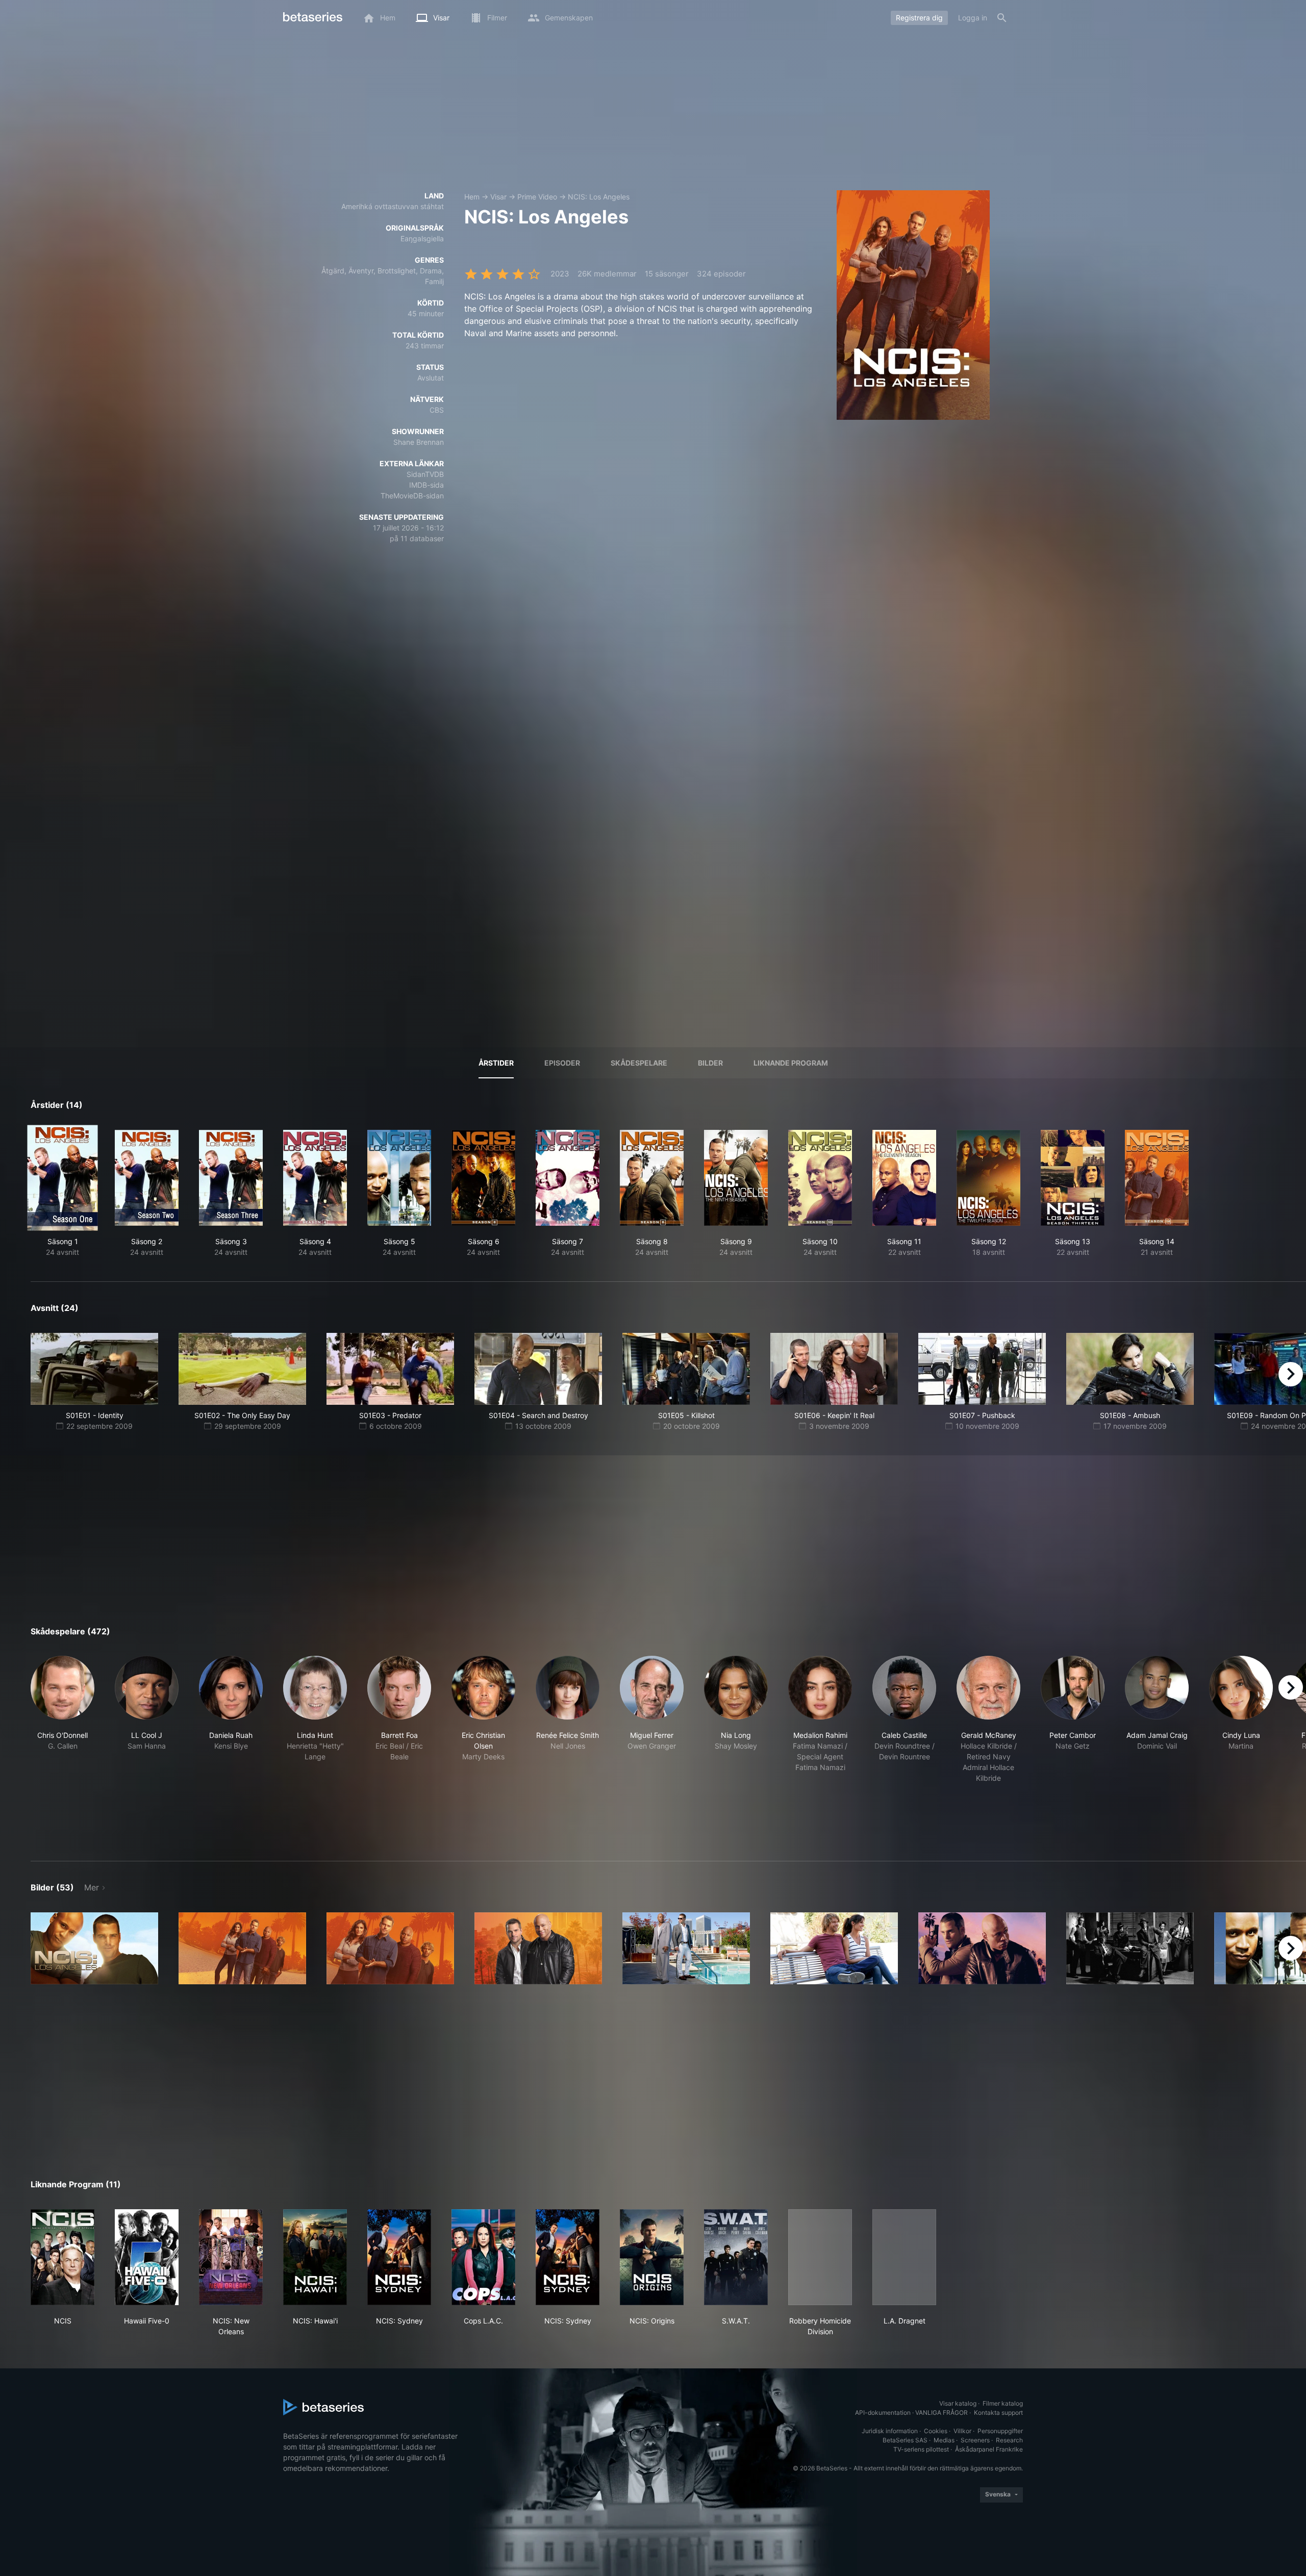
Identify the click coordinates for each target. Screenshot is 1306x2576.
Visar (498, 197)
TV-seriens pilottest (921, 2449)
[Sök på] (1002, 18)
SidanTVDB (425, 474)
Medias (944, 2440)
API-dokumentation (883, 2413)
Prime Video (537, 197)
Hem (472, 197)
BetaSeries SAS (905, 2440)
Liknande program (791, 1063)
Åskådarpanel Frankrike (989, 2449)
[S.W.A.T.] (736, 2257)
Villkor (962, 2431)
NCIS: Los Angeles (599, 197)
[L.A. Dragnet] (904, 2257)
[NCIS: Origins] (652, 2257)
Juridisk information (890, 2431)
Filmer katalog (1003, 2403)
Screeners (975, 2440)
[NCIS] (62, 2257)
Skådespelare (639, 1063)
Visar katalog (958, 2403)
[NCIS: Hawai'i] (315, 2257)
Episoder (562, 1063)
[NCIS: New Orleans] (231, 2257)
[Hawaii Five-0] (147, 2257)
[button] (62, 1746)
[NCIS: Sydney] (399, 2257)
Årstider (496, 1063)
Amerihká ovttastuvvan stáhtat (393, 206)
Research (1009, 2440)
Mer (92, 1887)
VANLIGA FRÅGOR (941, 2413)
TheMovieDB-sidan (412, 496)
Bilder (710, 1063)
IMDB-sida (426, 485)
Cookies (936, 2431)
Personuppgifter (1000, 2431)
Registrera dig (919, 18)
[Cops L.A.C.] (483, 2257)
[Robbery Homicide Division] (820, 2257)
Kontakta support (998, 2413)
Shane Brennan (419, 442)
